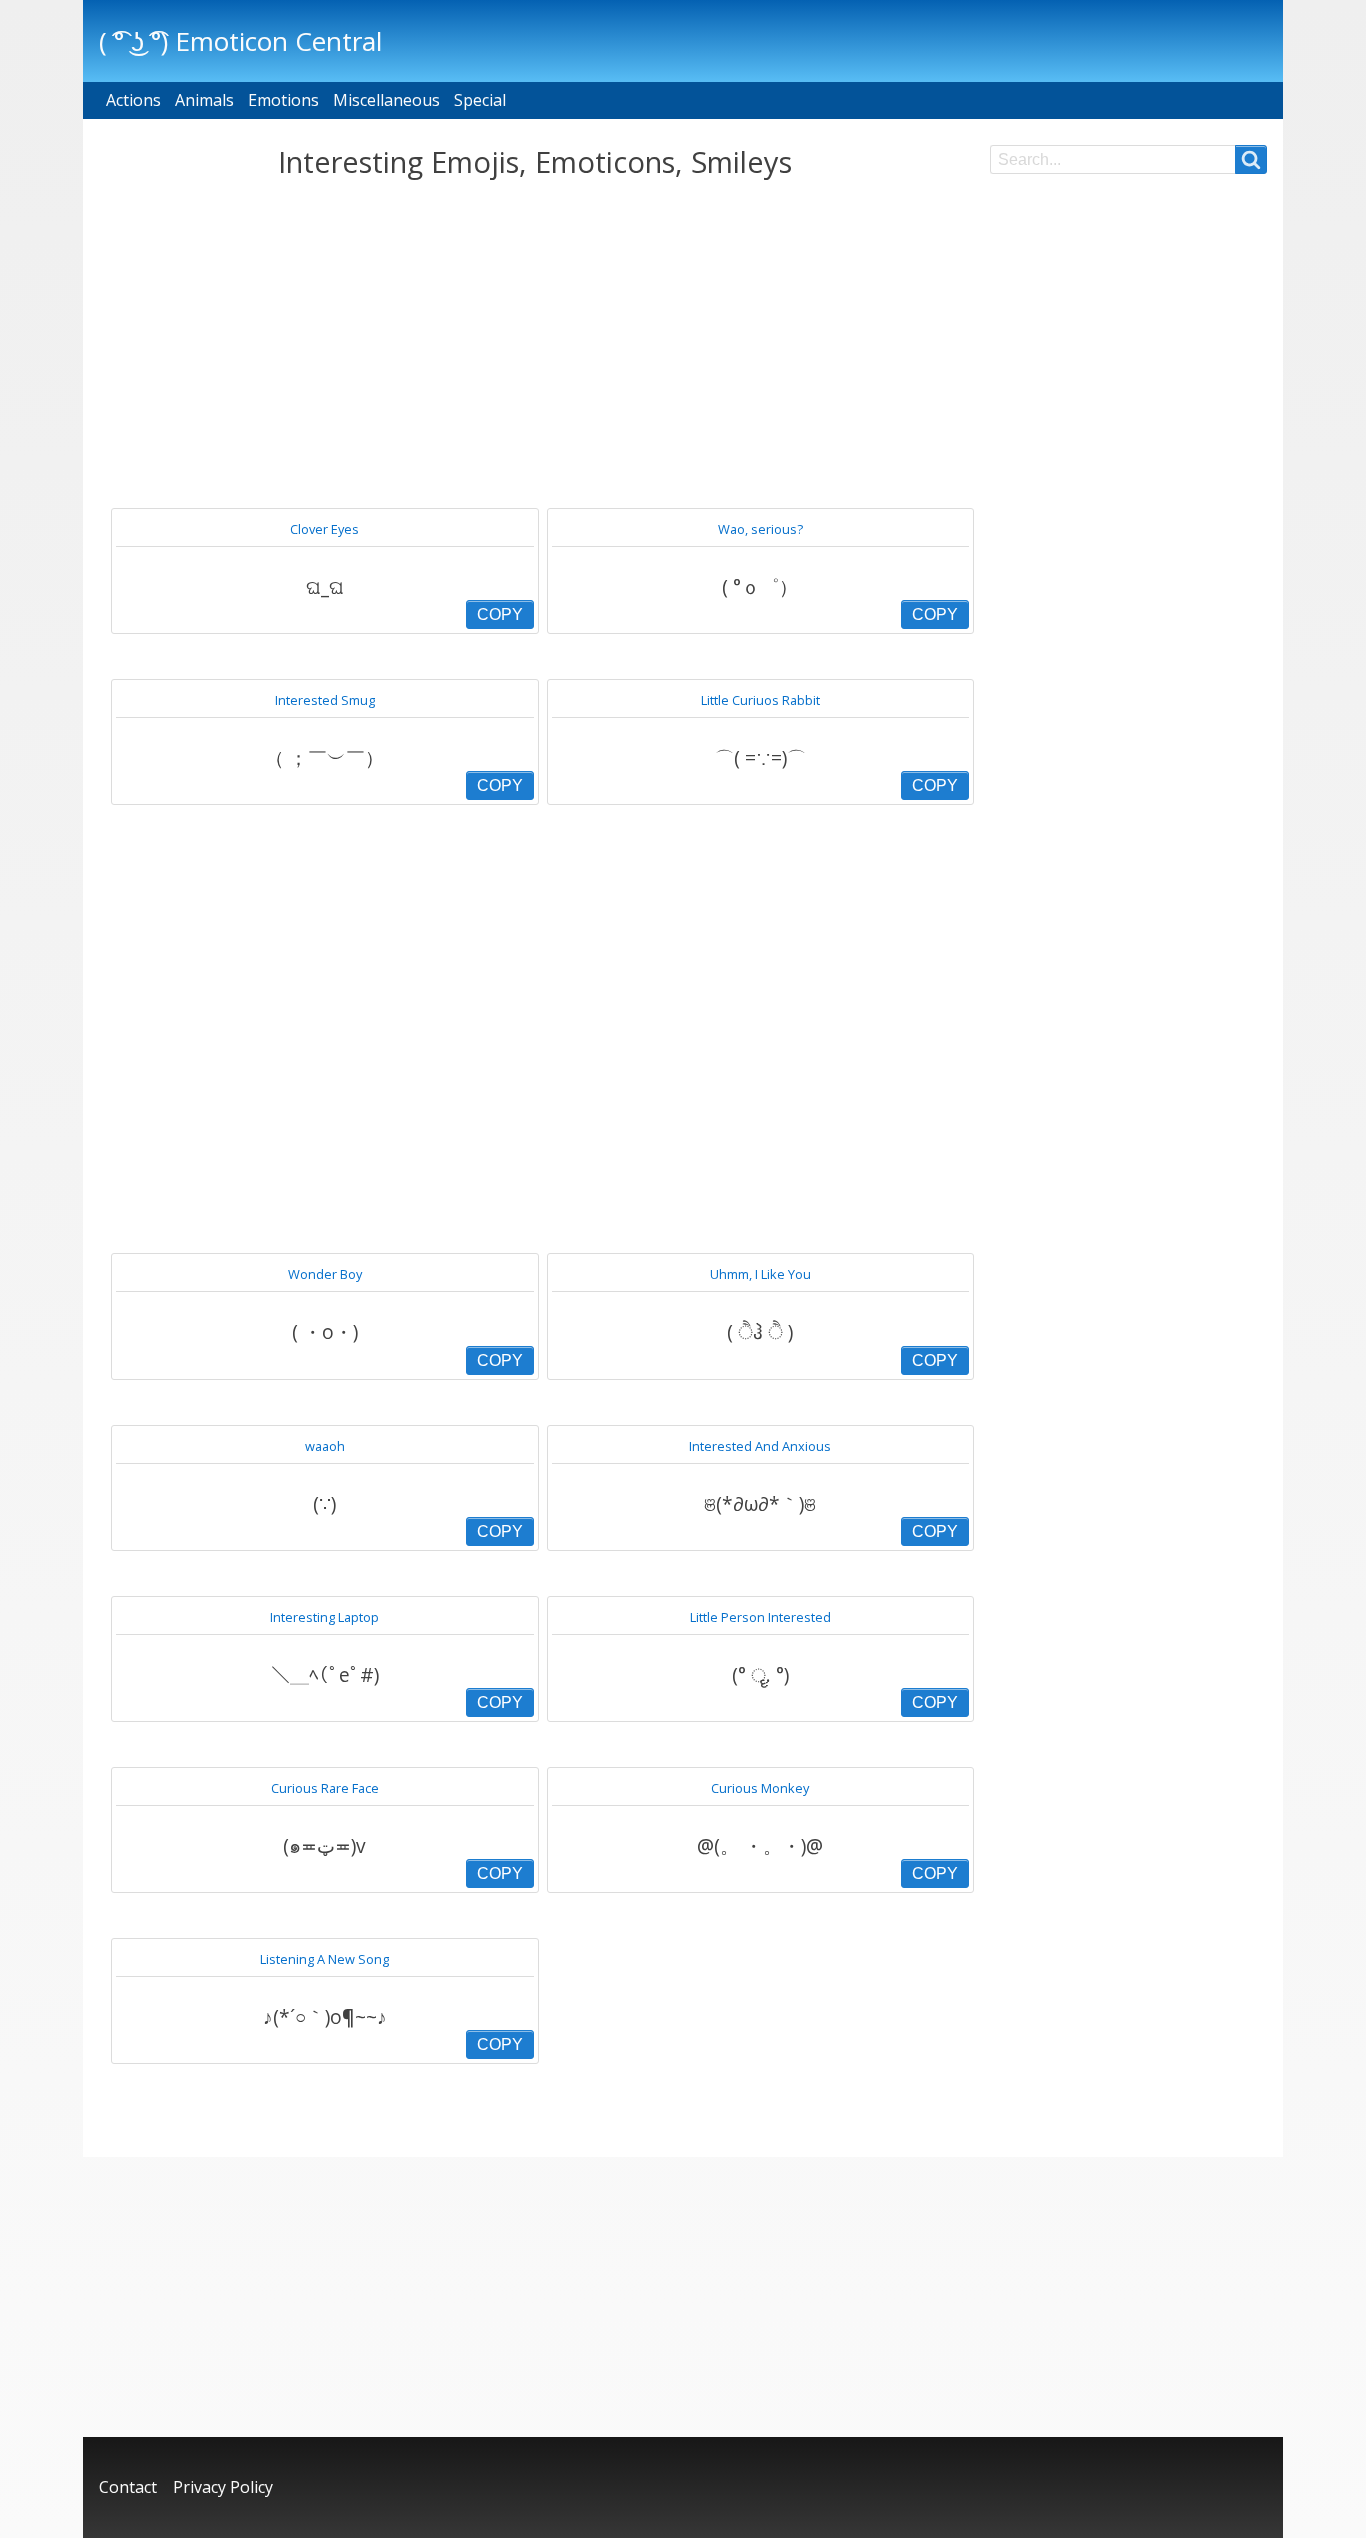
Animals (204, 100)
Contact (128, 2487)
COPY (500, 614)
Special (480, 100)
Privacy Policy (223, 2487)
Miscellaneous (386, 100)
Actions (133, 100)
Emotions (283, 100)
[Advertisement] (534, 344)
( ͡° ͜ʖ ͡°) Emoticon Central (240, 41)
